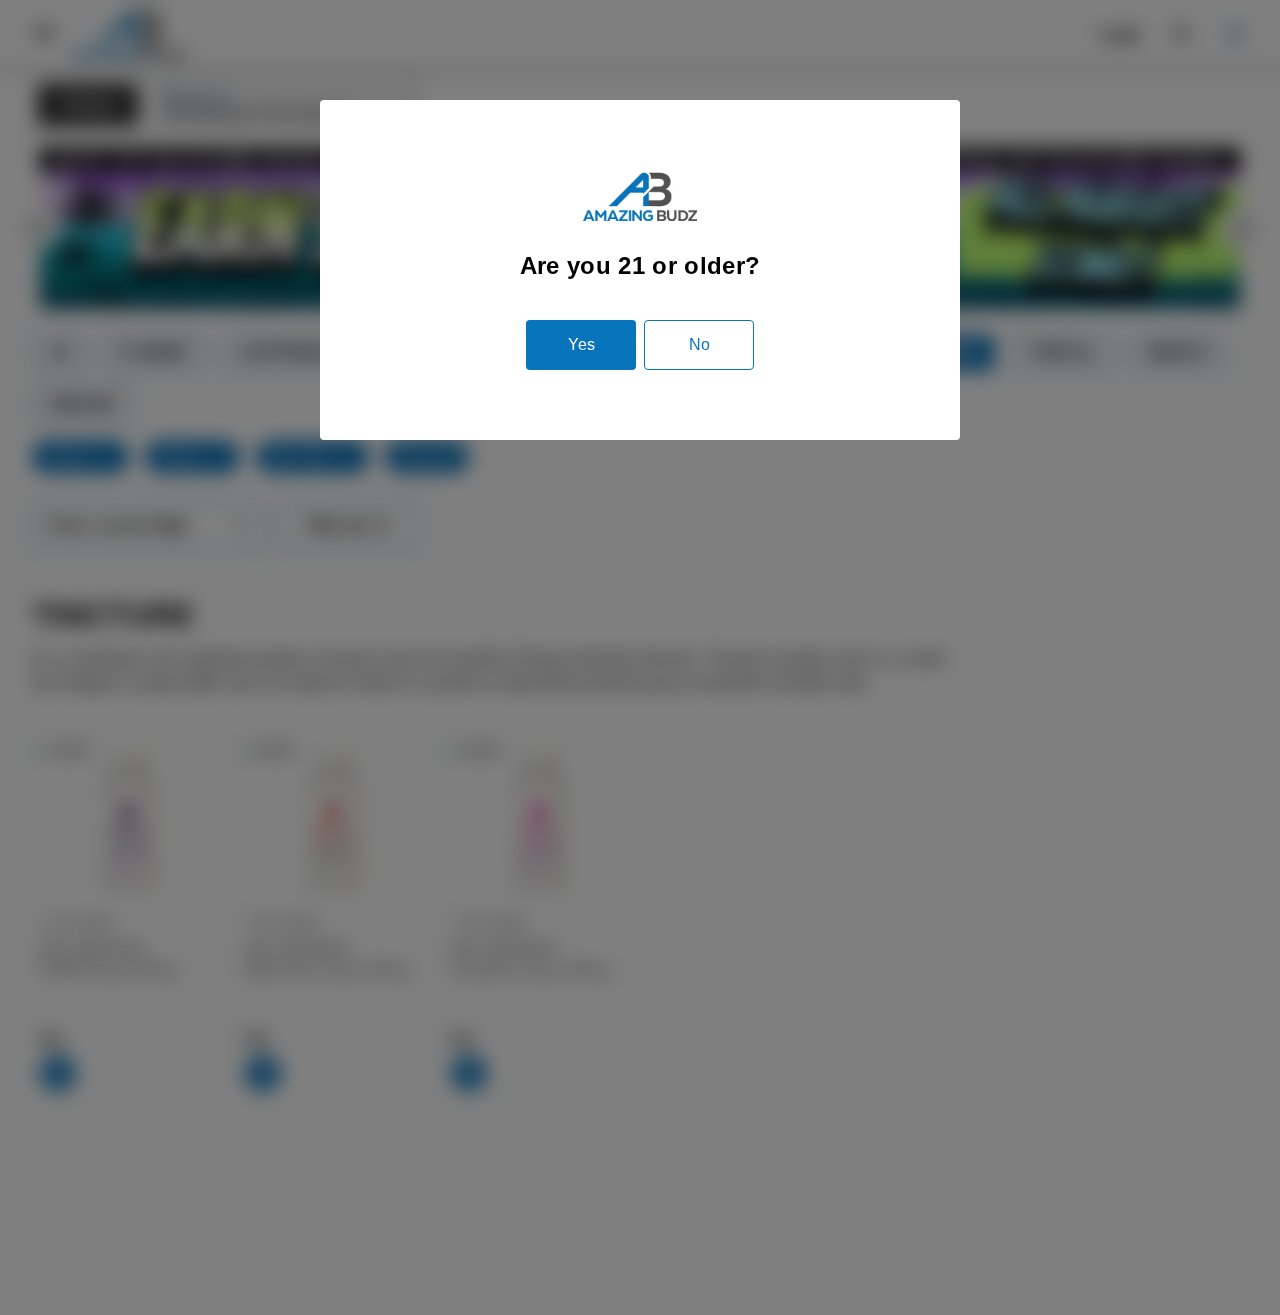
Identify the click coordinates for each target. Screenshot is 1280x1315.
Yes (581, 344)
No (699, 344)
